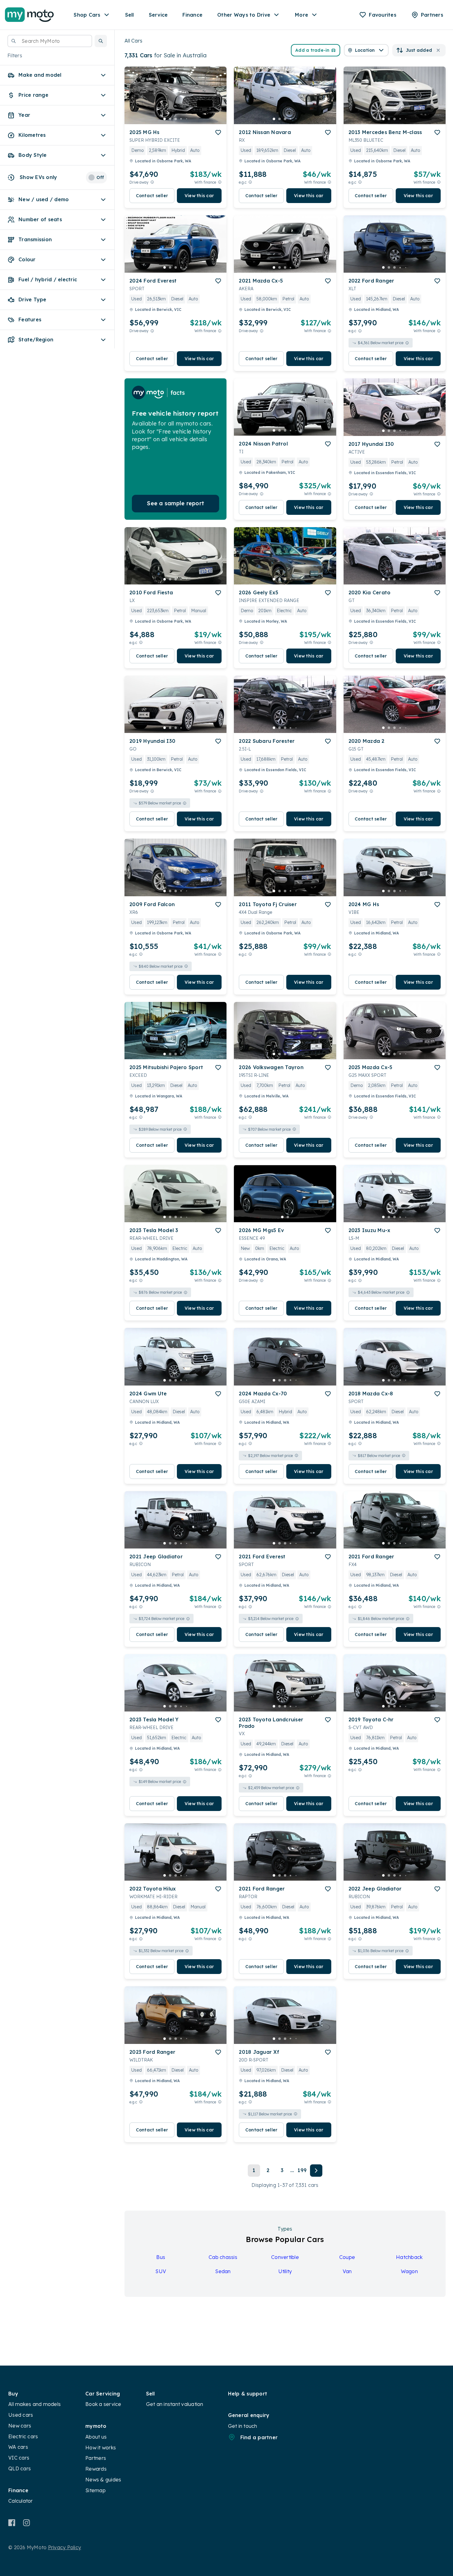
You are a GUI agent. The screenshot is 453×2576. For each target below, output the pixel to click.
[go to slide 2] (170, 119)
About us (96, 2437)
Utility (285, 2271)
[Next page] (316, 2171)
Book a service (103, 2404)
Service (158, 15)
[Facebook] (12, 2523)
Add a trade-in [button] (312, 50)
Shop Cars (87, 15)
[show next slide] (217, 100)
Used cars (21, 2415)
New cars (20, 2426)
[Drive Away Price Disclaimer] (152, 182)
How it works (101, 2448)
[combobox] (50, 41)
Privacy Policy (65, 2547)
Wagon (409, 2271)
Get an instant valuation (175, 2404)
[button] (101, 41)
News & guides (103, 2480)
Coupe (347, 2257)
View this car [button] (199, 196)
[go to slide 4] (181, 119)
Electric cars (23, 2436)
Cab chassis (223, 2257)
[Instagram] (26, 2523)
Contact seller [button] (152, 196)
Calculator (21, 2501)
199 (302, 2170)
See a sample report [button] (175, 503)
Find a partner (259, 2437)
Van (347, 2271)
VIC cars (19, 2458)
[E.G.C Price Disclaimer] (250, 182)
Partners (96, 2458)
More (302, 15)
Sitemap (96, 2490)
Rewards (96, 2469)
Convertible (285, 2257)
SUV (161, 2271)
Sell (130, 15)
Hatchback (409, 2257)
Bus (161, 2257)
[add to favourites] (218, 132)
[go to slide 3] (176, 119)
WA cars (18, 2447)
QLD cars (20, 2468)
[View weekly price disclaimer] (220, 182)
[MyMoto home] (29, 15)
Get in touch (243, 2426)
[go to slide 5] (187, 119)
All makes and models (35, 2404)
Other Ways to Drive (244, 15)
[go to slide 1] (165, 119)
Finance (192, 15)
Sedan (223, 2271)
